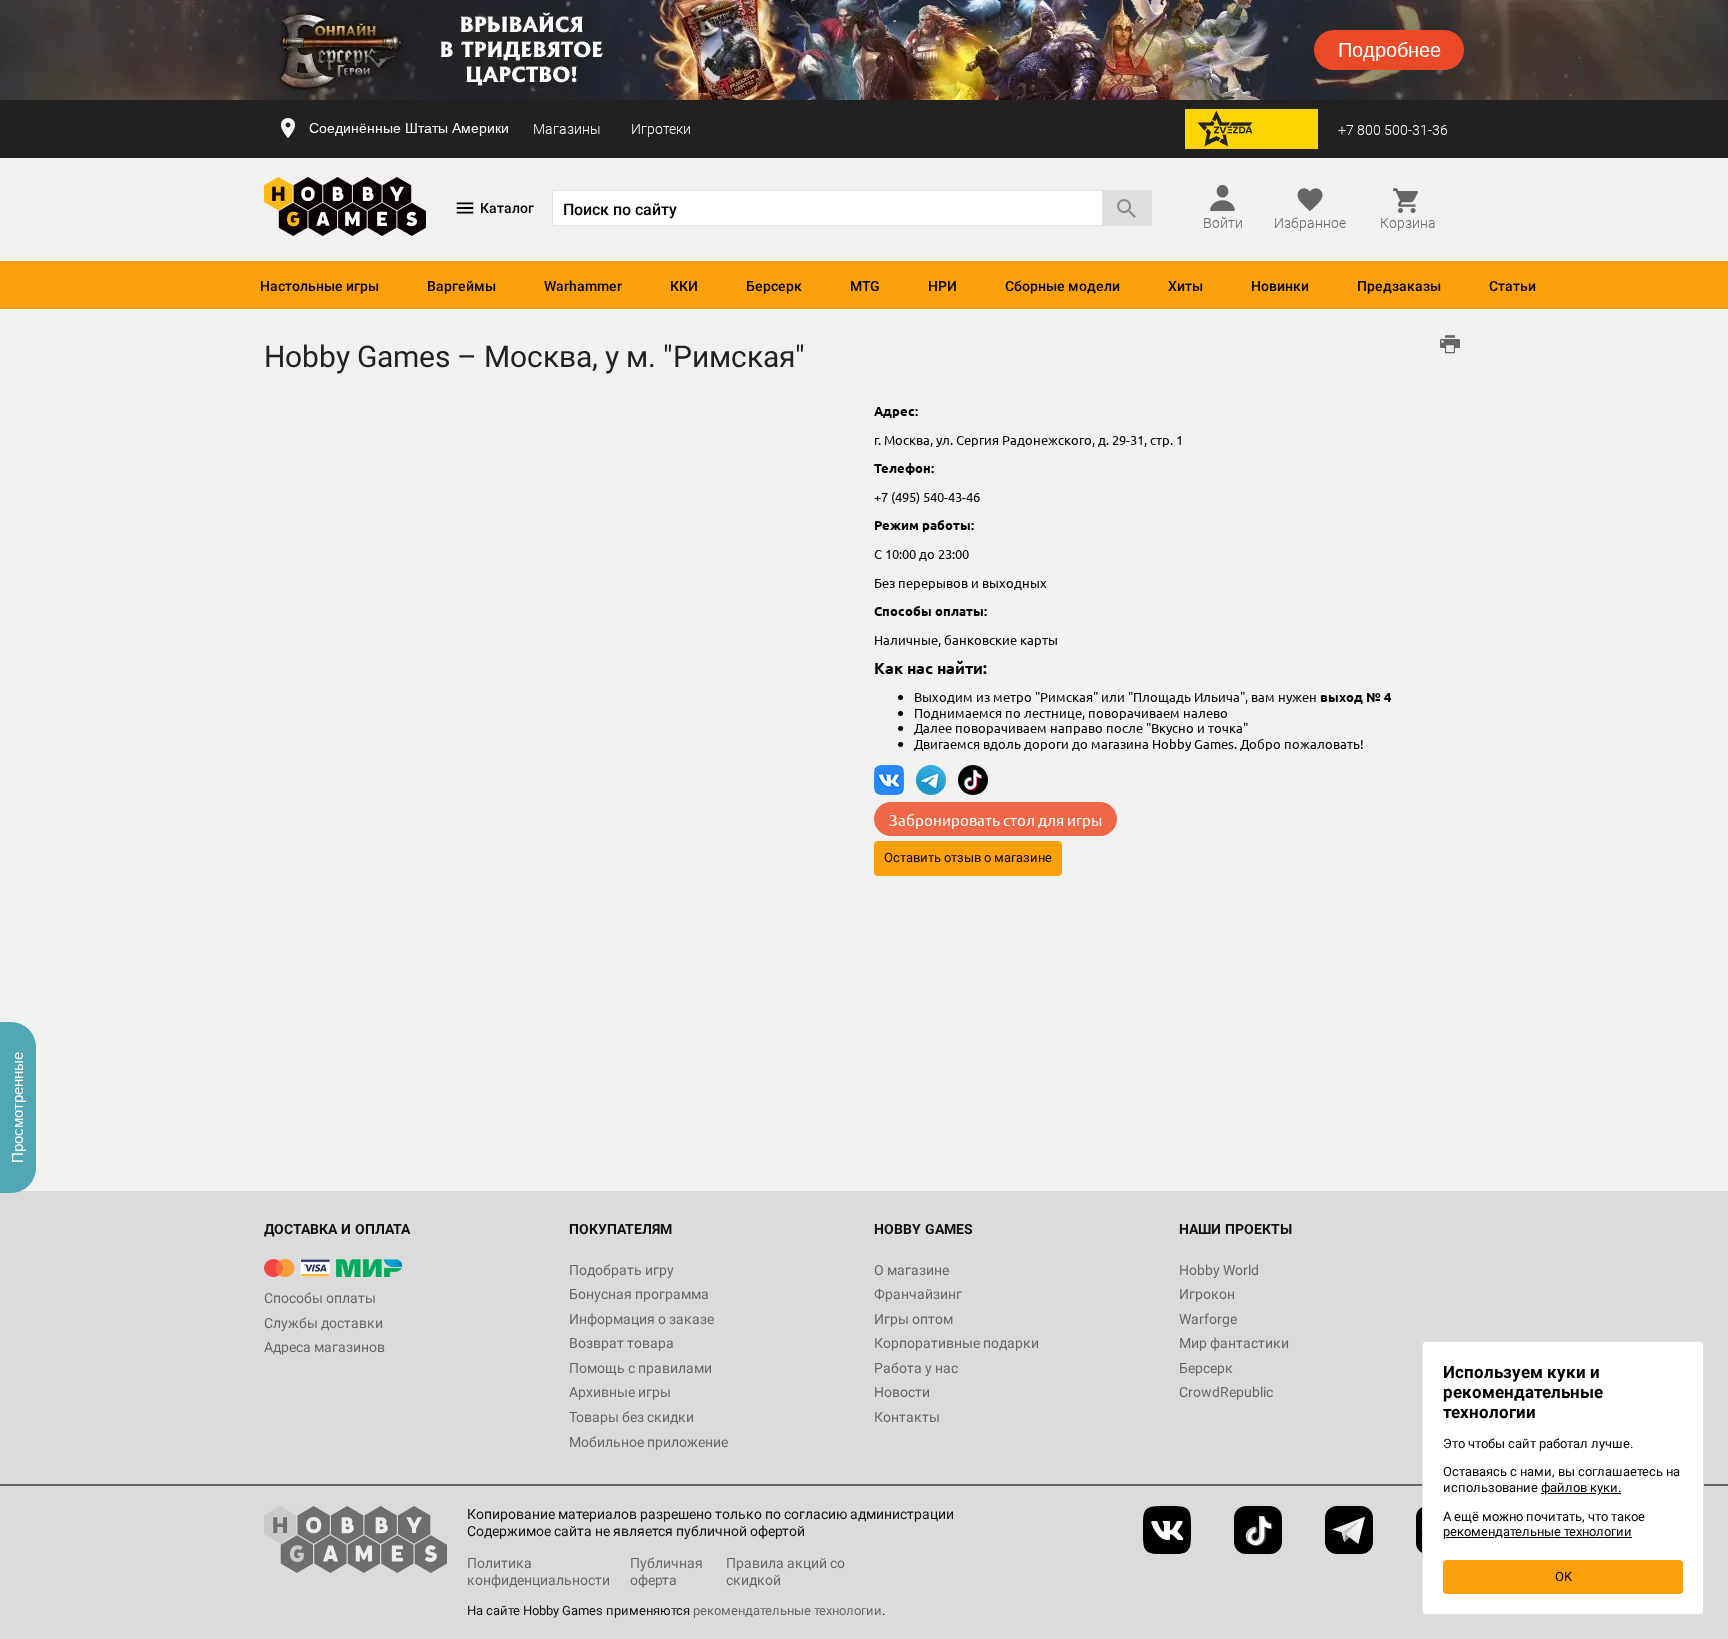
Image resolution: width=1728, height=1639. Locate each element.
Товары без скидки (631, 1417)
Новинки (1280, 286)
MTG (865, 286)
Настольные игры (319, 286)
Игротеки (661, 129)
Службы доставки (323, 1323)
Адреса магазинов (324, 1347)
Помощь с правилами (640, 1368)
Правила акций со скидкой (785, 1571)
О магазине (911, 1270)
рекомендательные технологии (787, 1610)
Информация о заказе (641, 1319)
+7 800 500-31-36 (1393, 130)
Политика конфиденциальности (538, 1571)
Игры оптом (913, 1319)
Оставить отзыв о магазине (968, 857)
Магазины (567, 129)
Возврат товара (621, 1343)
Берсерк (774, 286)
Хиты (1185, 286)
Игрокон (1207, 1294)
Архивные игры (620, 1392)
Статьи (1512, 286)
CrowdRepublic (1226, 1392)
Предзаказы (1399, 286)
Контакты (907, 1417)
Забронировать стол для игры (995, 818)
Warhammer (583, 286)
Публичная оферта (666, 1571)
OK (1563, 1576)
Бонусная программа (639, 1294)
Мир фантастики (1234, 1343)
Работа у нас (916, 1368)
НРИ (942, 286)
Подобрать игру (621, 1270)
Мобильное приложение (648, 1442)
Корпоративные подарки (956, 1343)
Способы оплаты (320, 1298)
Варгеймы (461, 286)
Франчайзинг (918, 1294)
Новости (902, 1392)
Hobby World (1219, 1270)
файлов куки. (1581, 1487)
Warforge (1208, 1319)
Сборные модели (1062, 286)
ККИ (684, 286)
